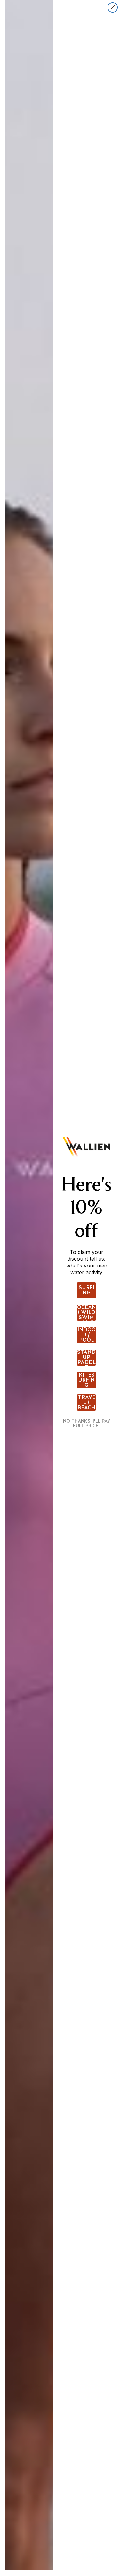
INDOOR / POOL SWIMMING (87, 1335)
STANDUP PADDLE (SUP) (86, 1358)
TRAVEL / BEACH (86, 1402)
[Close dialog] (113, 7)
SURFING (87, 1290)
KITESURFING (86, 1380)
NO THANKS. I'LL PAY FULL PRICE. (87, 1423)
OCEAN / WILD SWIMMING (87, 1313)
